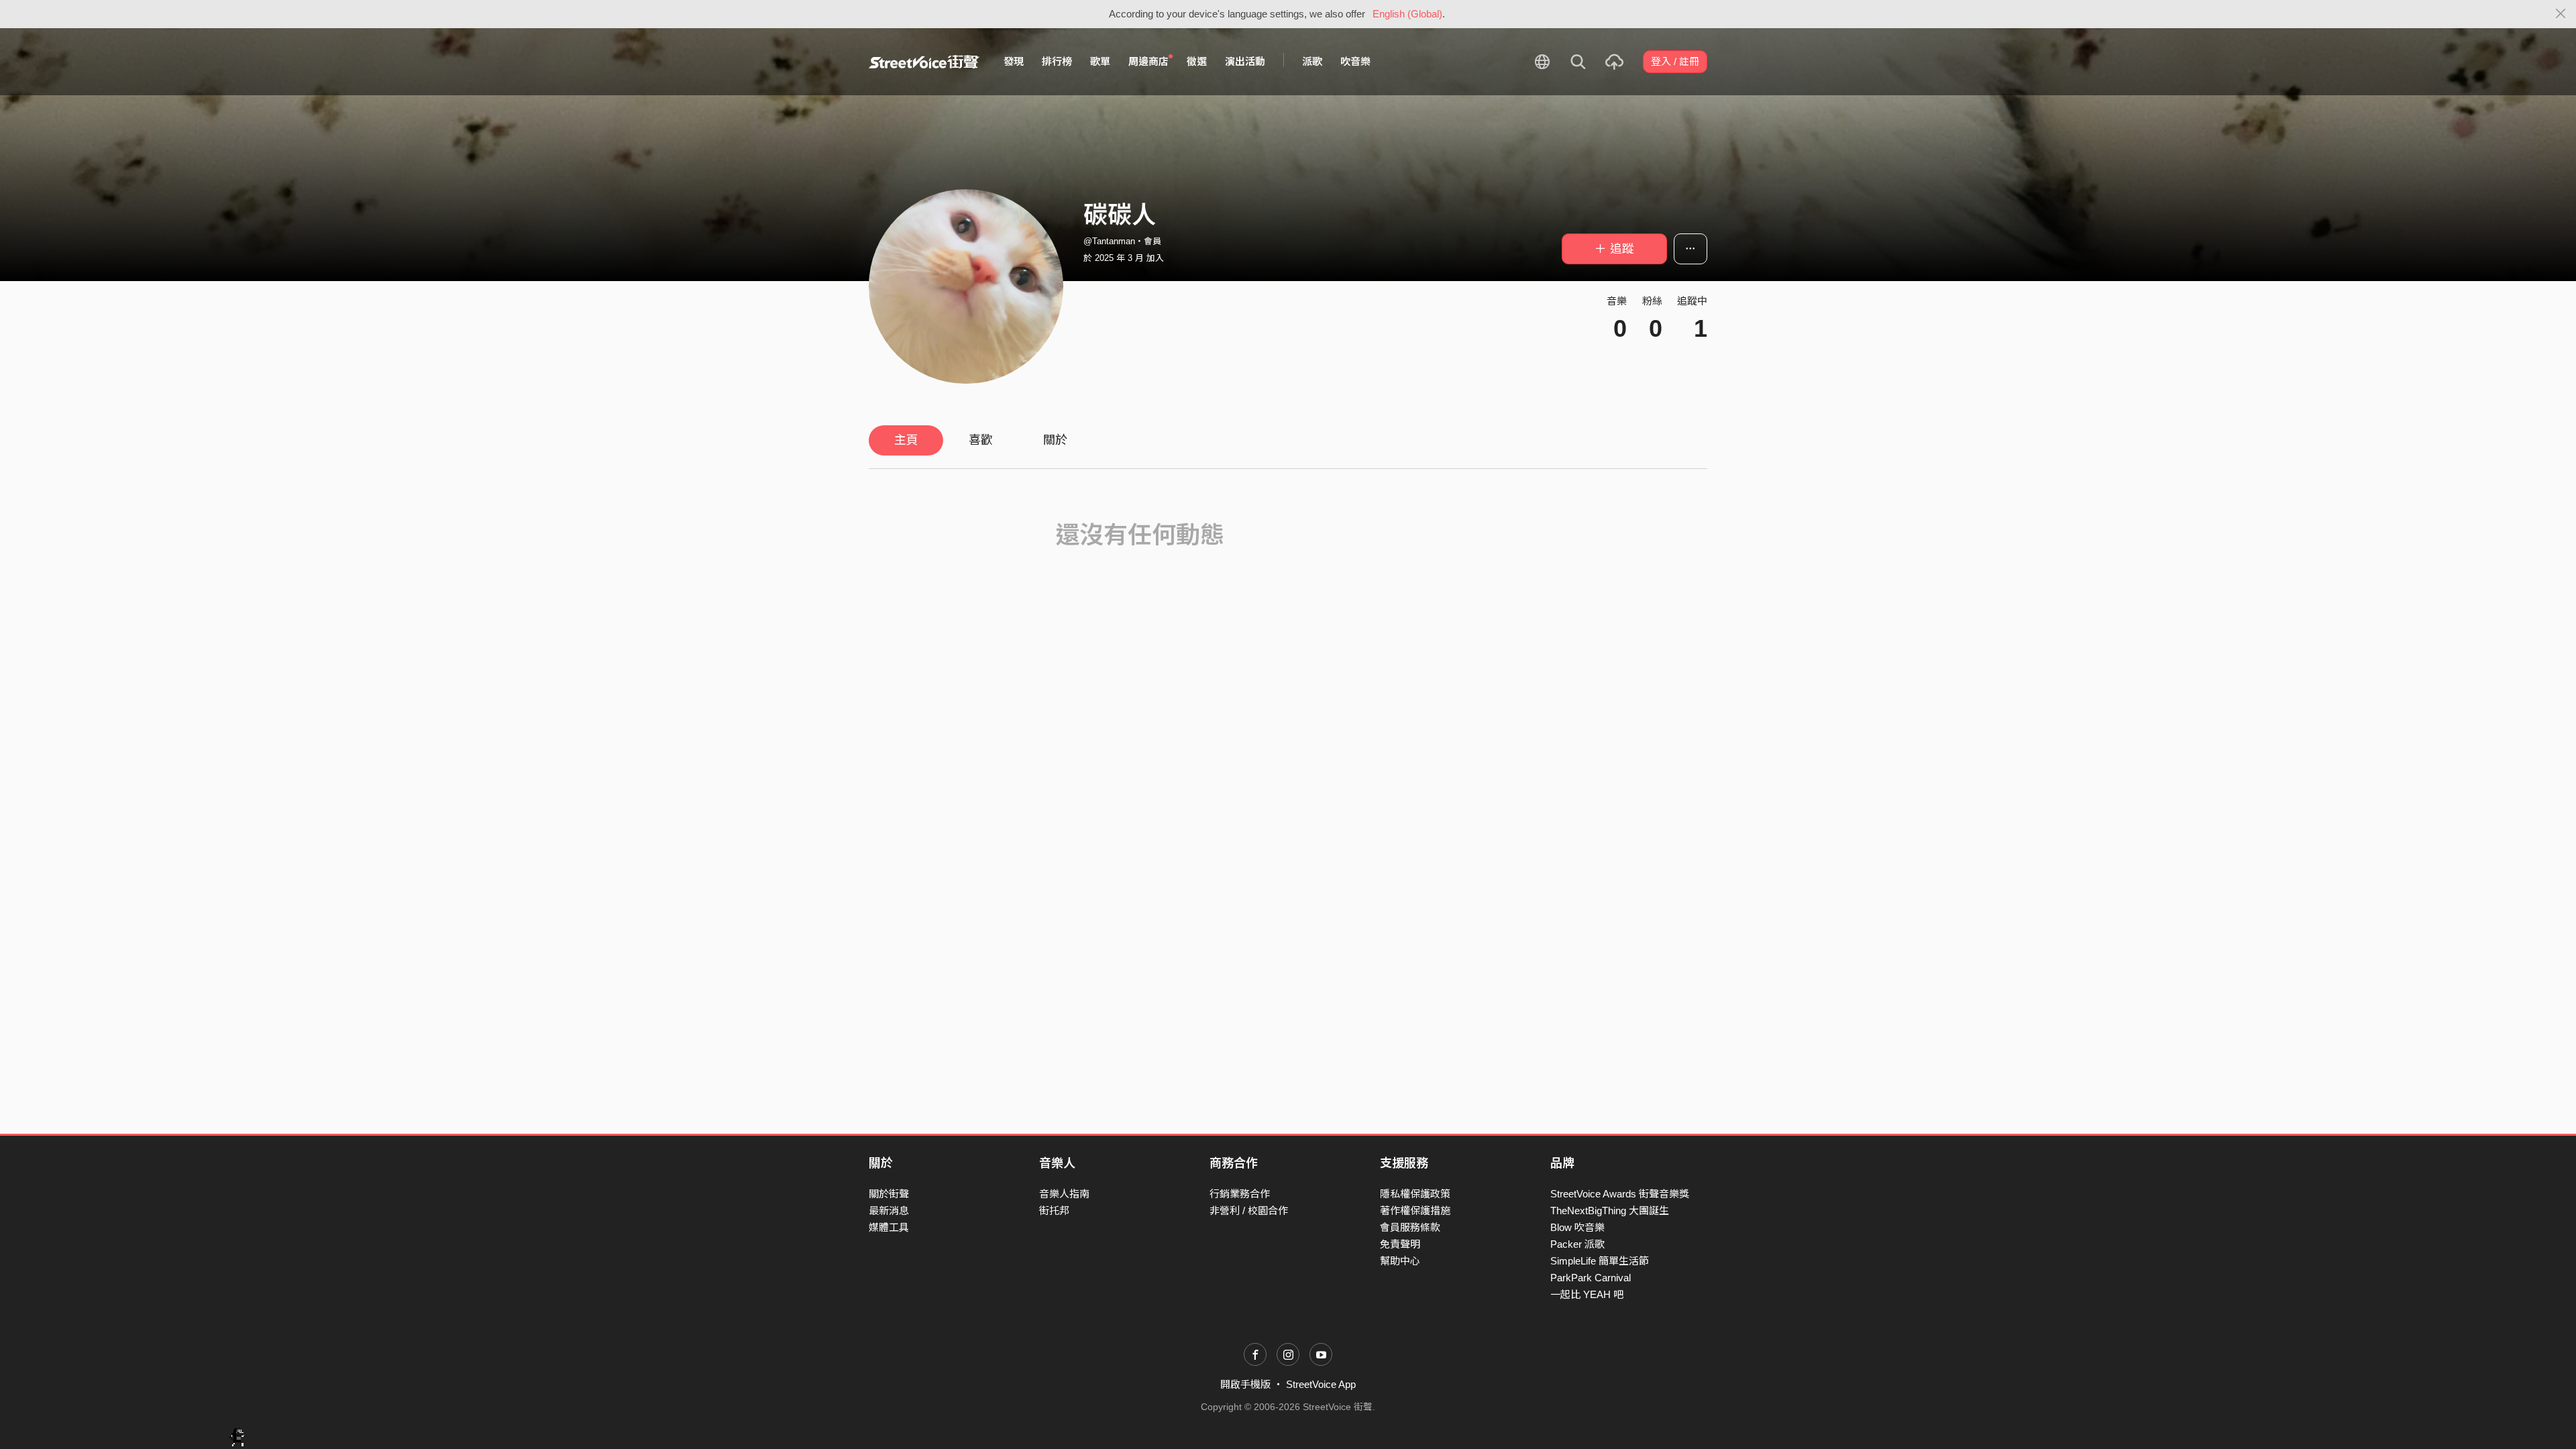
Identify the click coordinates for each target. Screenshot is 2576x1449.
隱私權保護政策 (1415, 1194)
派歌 (1312, 61)
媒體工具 (889, 1227)
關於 (1055, 440)
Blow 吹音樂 (1577, 1227)
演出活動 (1245, 61)
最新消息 (889, 1211)
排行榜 (1057, 61)
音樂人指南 (1064, 1194)
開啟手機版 (1245, 1384)
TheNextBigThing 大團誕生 (1610, 1211)
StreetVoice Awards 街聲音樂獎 (1620, 1194)
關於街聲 (889, 1194)
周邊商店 (1148, 61)
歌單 (1100, 61)
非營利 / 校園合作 (1249, 1211)
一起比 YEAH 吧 (1587, 1294)
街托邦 (1054, 1211)
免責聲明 (1400, 1244)
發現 (1014, 61)
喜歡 (981, 440)
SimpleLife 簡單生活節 (1600, 1261)
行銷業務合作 (1240, 1194)
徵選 (1197, 61)
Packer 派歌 (1577, 1244)
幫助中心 (1400, 1261)
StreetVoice (924, 62)
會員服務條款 (1410, 1227)
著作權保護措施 (1415, 1211)
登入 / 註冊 (1675, 61)
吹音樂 (1355, 61)
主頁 (906, 440)
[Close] (2561, 14)
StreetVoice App (1321, 1384)
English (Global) (1407, 14)
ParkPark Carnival (1591, 1278)
